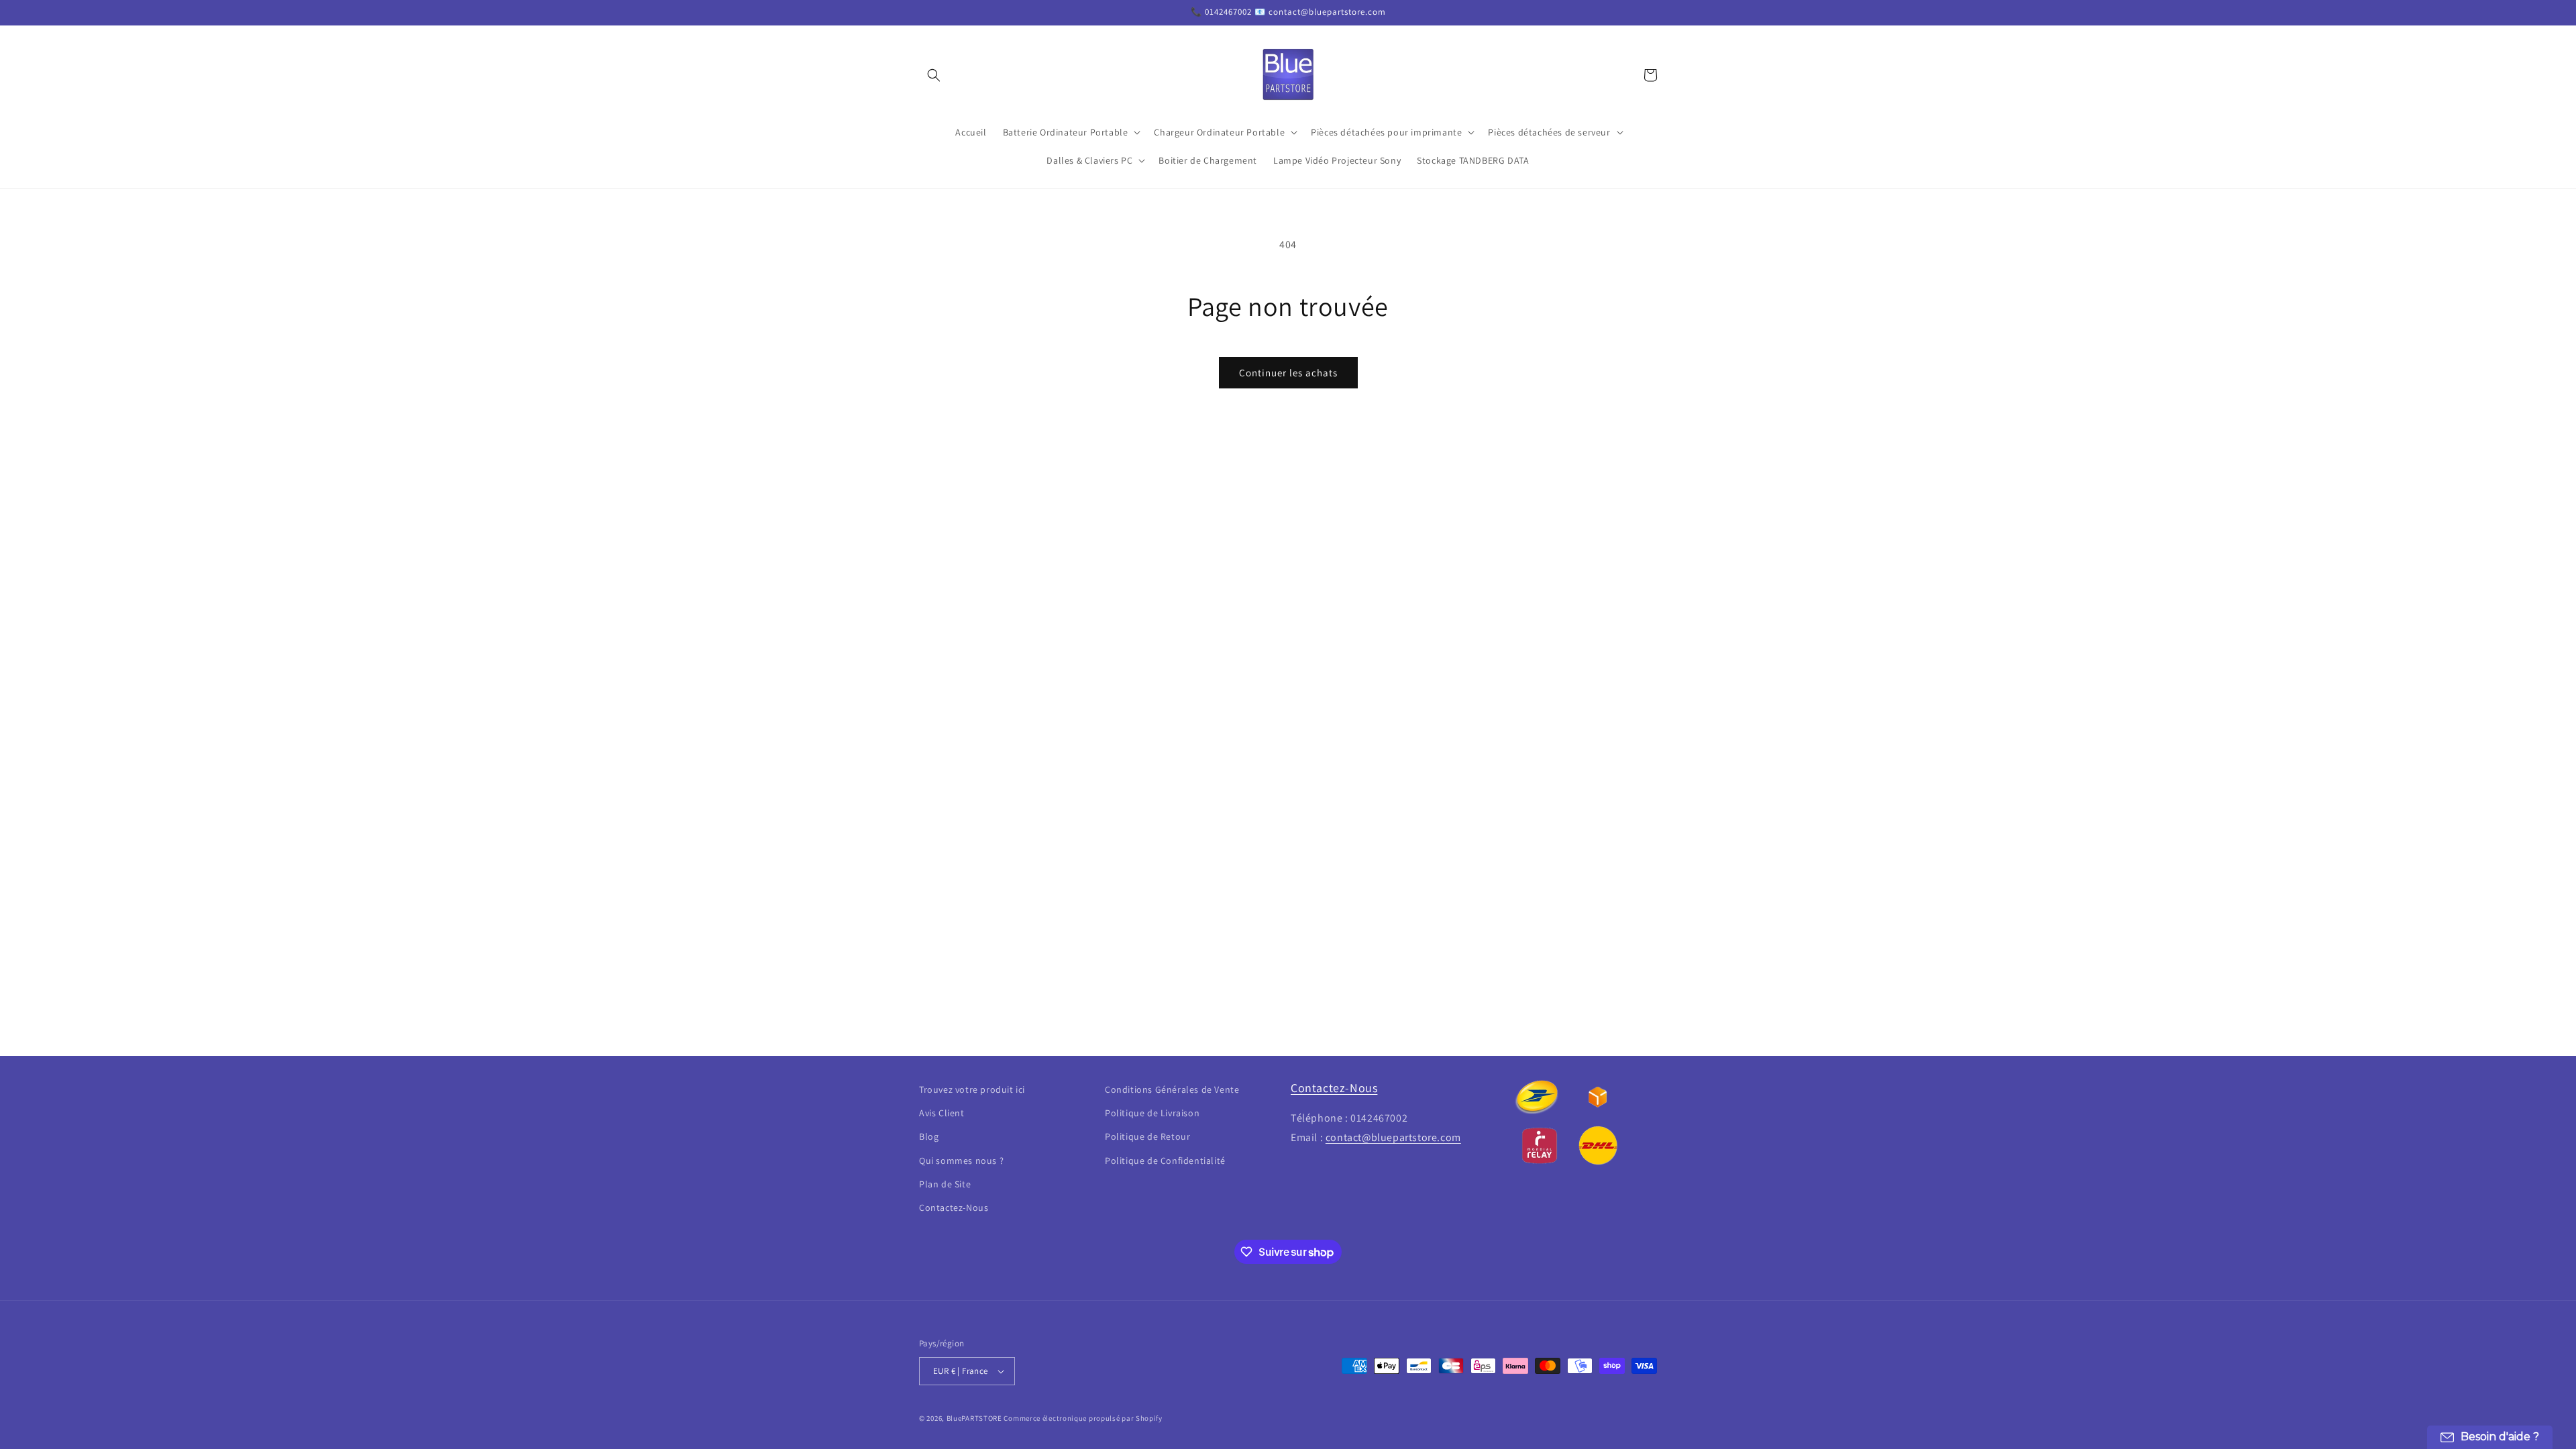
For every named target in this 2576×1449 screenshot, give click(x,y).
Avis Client (942, 1113)
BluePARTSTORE (974, 1418)
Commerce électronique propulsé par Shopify (1083, 1418)
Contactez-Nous (954, 1207)
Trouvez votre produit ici (972, 1089)
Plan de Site (945, 1184)
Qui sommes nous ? (961, 1161)
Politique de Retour (1147, 1136)
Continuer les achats (1288, 373)
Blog (929, 1136)
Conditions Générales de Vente (1172, 1089)
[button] (934, 75)
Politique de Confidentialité (1165, 1161)
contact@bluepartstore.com (1393, 1137)
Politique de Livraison (1152, 1113)
